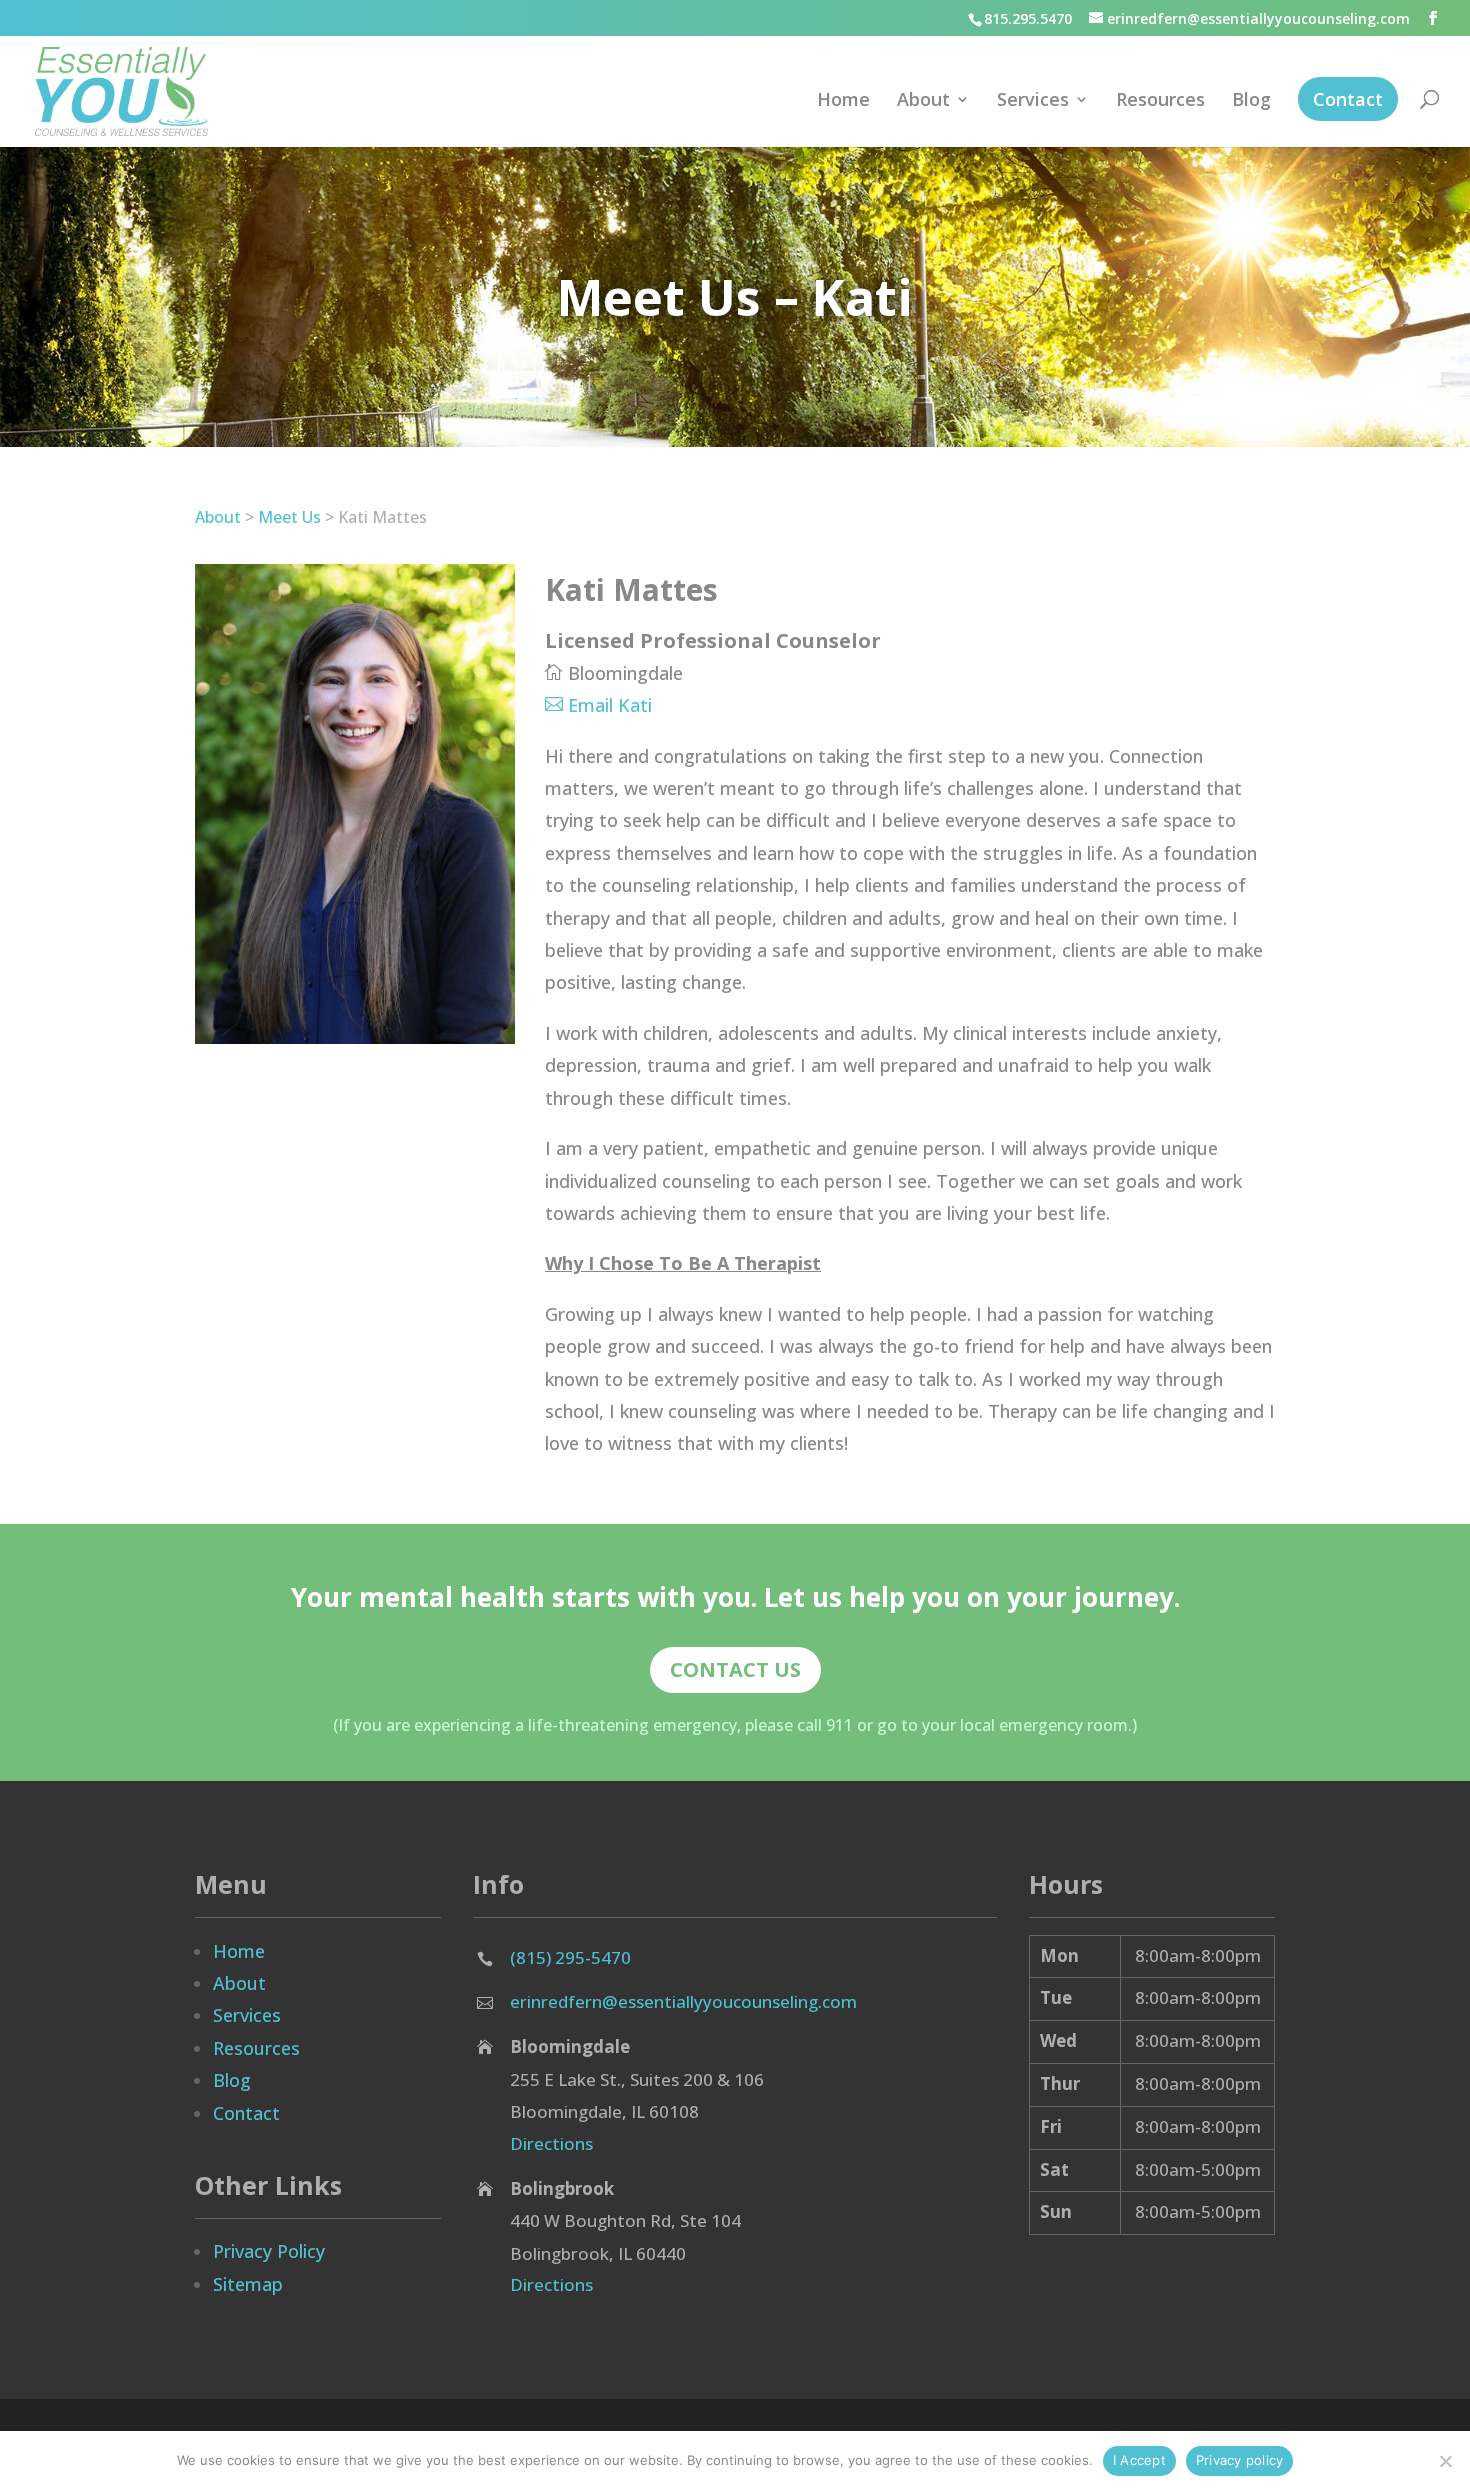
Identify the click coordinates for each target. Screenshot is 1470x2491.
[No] (1445, 2461)
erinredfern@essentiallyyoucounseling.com (683, 2001)
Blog (1251, 101)
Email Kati (610, 705)
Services (1033, 101)
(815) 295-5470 (570, 1957)
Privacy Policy (269, 2251)
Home (843, 101)
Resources (1160, 101)
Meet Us (289, 517)
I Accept (1139, 2460)
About (923, 101)
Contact (1348, 99)
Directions (551, 2143)
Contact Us (735, 1669)
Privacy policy (1240, 2460)
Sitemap (248, 2284)
